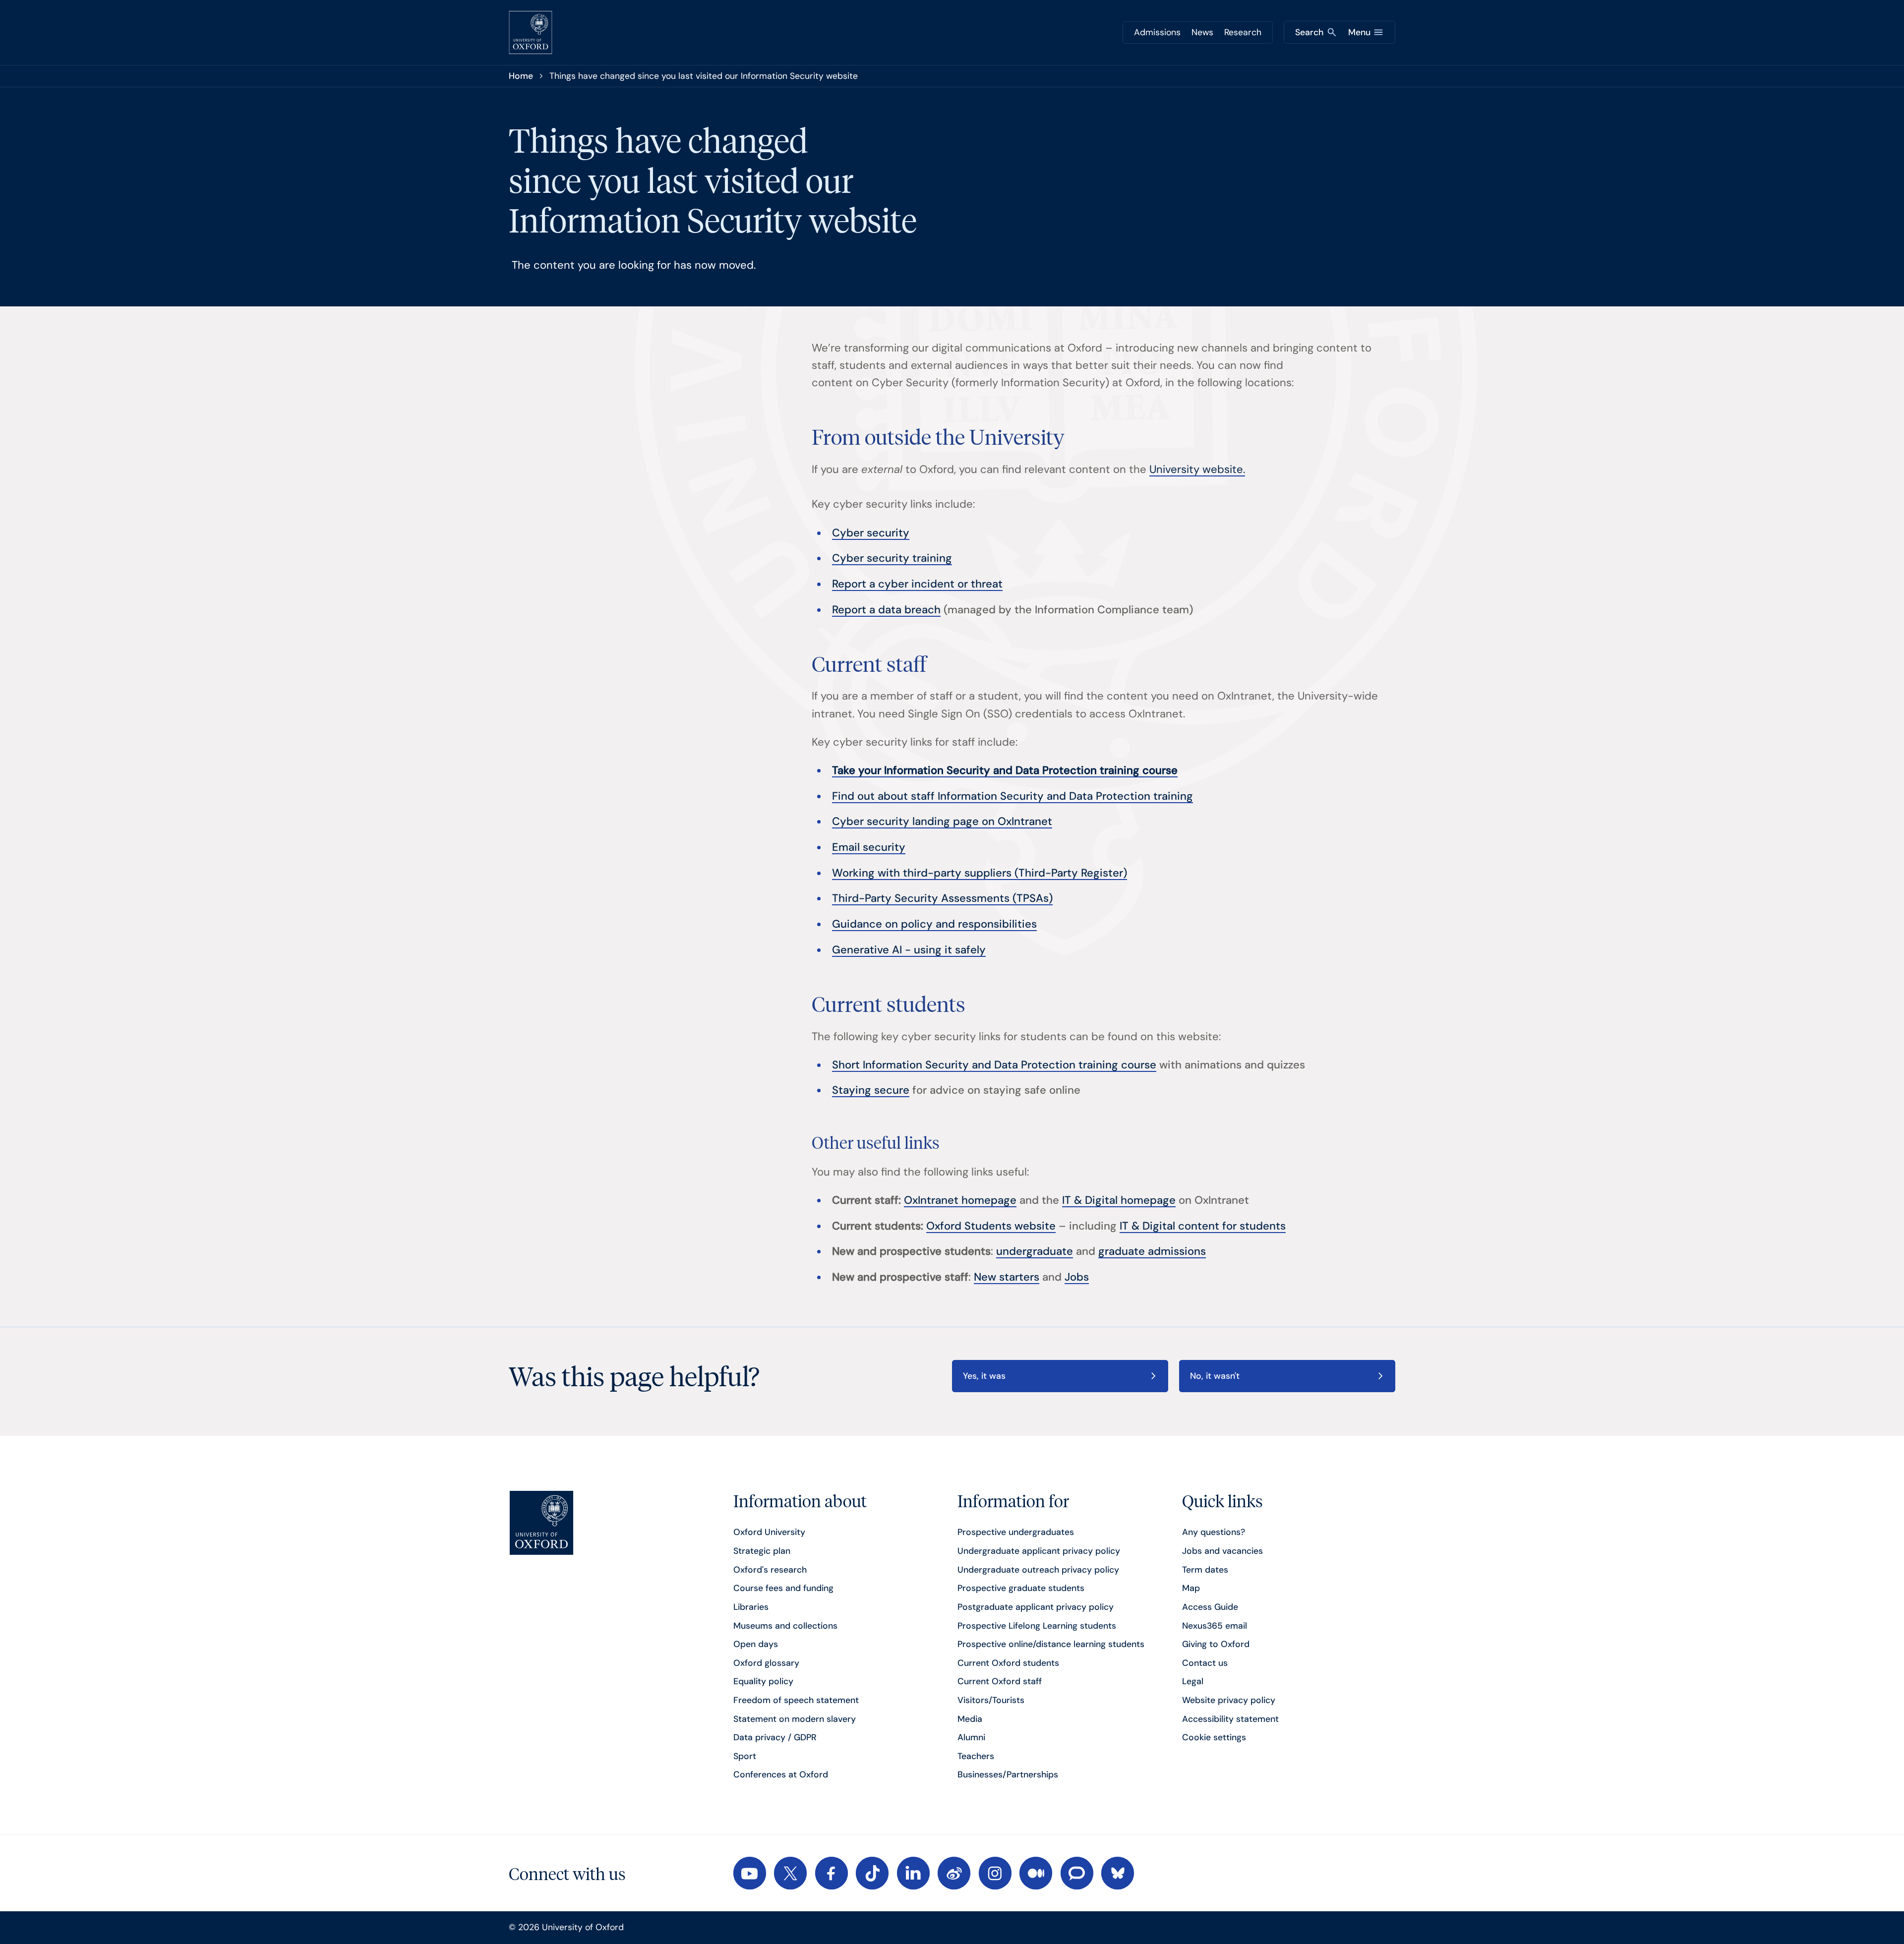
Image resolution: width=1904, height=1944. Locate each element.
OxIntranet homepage (960, 1200)
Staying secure (871, 1090)
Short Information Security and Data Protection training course (994, 1065)
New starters (1007, 1277)
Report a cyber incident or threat (917, 584)
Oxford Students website (991, 1226)
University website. (1197, 469)
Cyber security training (892, 558)
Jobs (1077, 1277)
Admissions (1157, 32)
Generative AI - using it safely (909, 950)
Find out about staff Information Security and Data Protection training (1012, 796)
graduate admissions (1152, 1251)
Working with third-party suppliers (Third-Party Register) (980, 873)
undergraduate (1035, 1251)
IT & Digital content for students (1203, 1226)
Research (1243, 32)
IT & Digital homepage (1119, 1200)
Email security (869, 847)
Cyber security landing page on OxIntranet (942, 821)
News (1202, 32)
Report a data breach (886, 610)
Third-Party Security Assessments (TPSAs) (942, 898)
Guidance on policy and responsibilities (934, 924)
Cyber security (871, 533)
